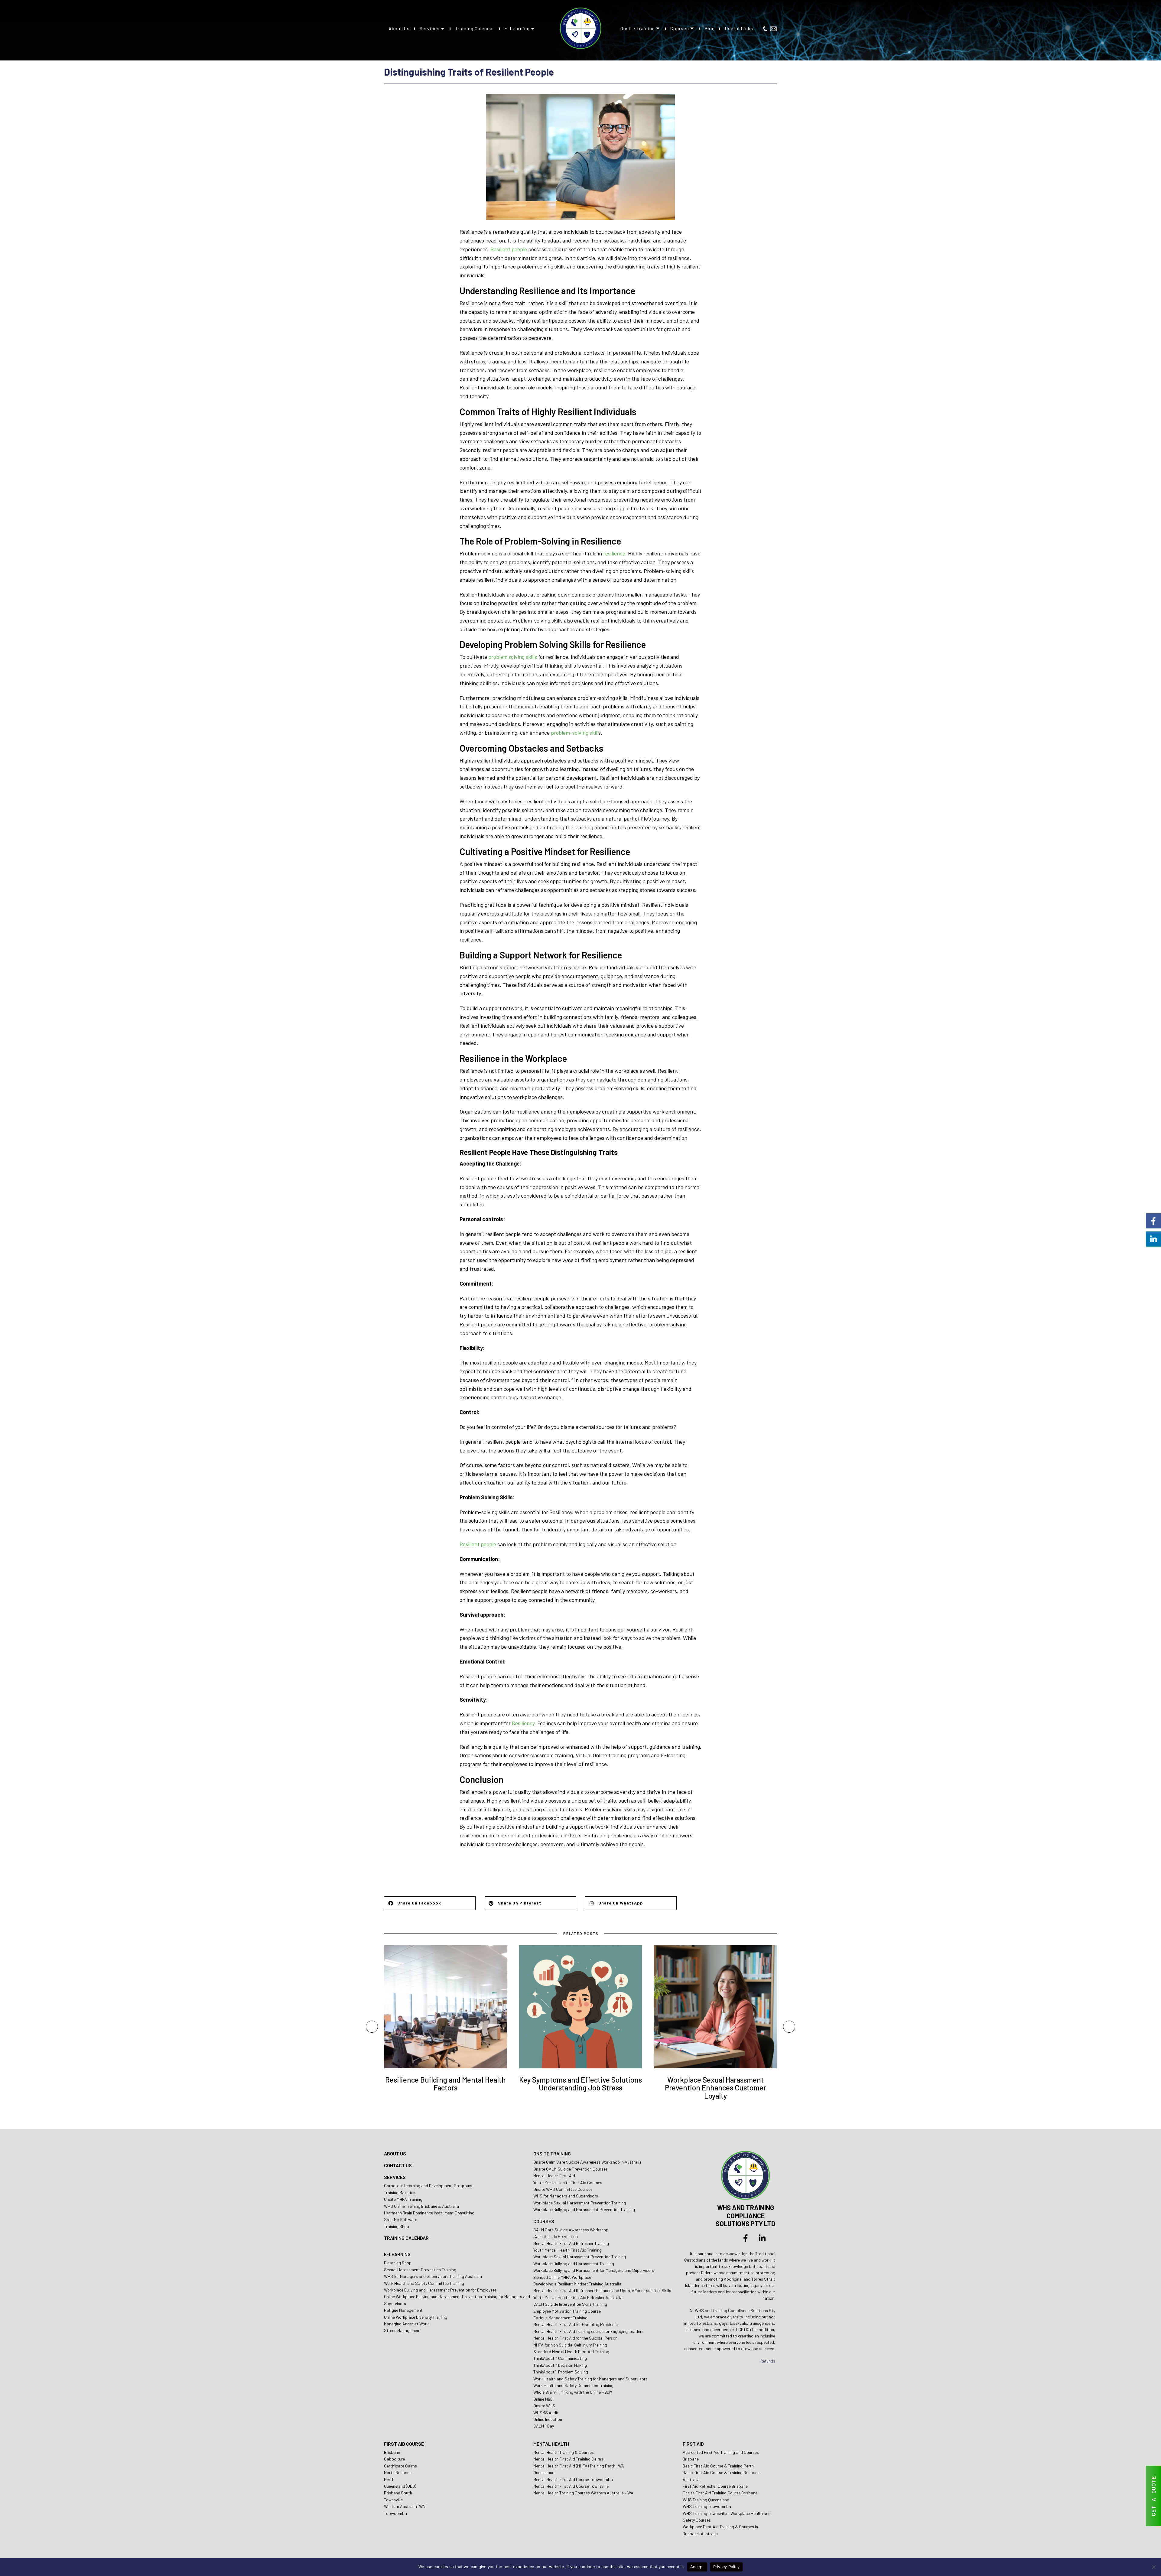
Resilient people (509, 249)
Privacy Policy (727, 2567)
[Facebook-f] (746, 2238)
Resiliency (523, 1723)
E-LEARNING (397, 2254)
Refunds (768, 2361)
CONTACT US (398, 2165)
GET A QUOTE (1153, 2496)
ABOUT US (395, 2153)
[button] (430, 1903)
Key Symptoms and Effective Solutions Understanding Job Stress (580, 2084)
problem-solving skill (575, 733)
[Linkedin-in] (762, 2238)
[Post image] (446, 2007)
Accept (697, 2567)
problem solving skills (513, 657)
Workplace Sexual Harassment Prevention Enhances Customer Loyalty (715, 2088)
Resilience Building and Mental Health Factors (446, 2084)
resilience (614, 553)
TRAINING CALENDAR (406, 2238)
